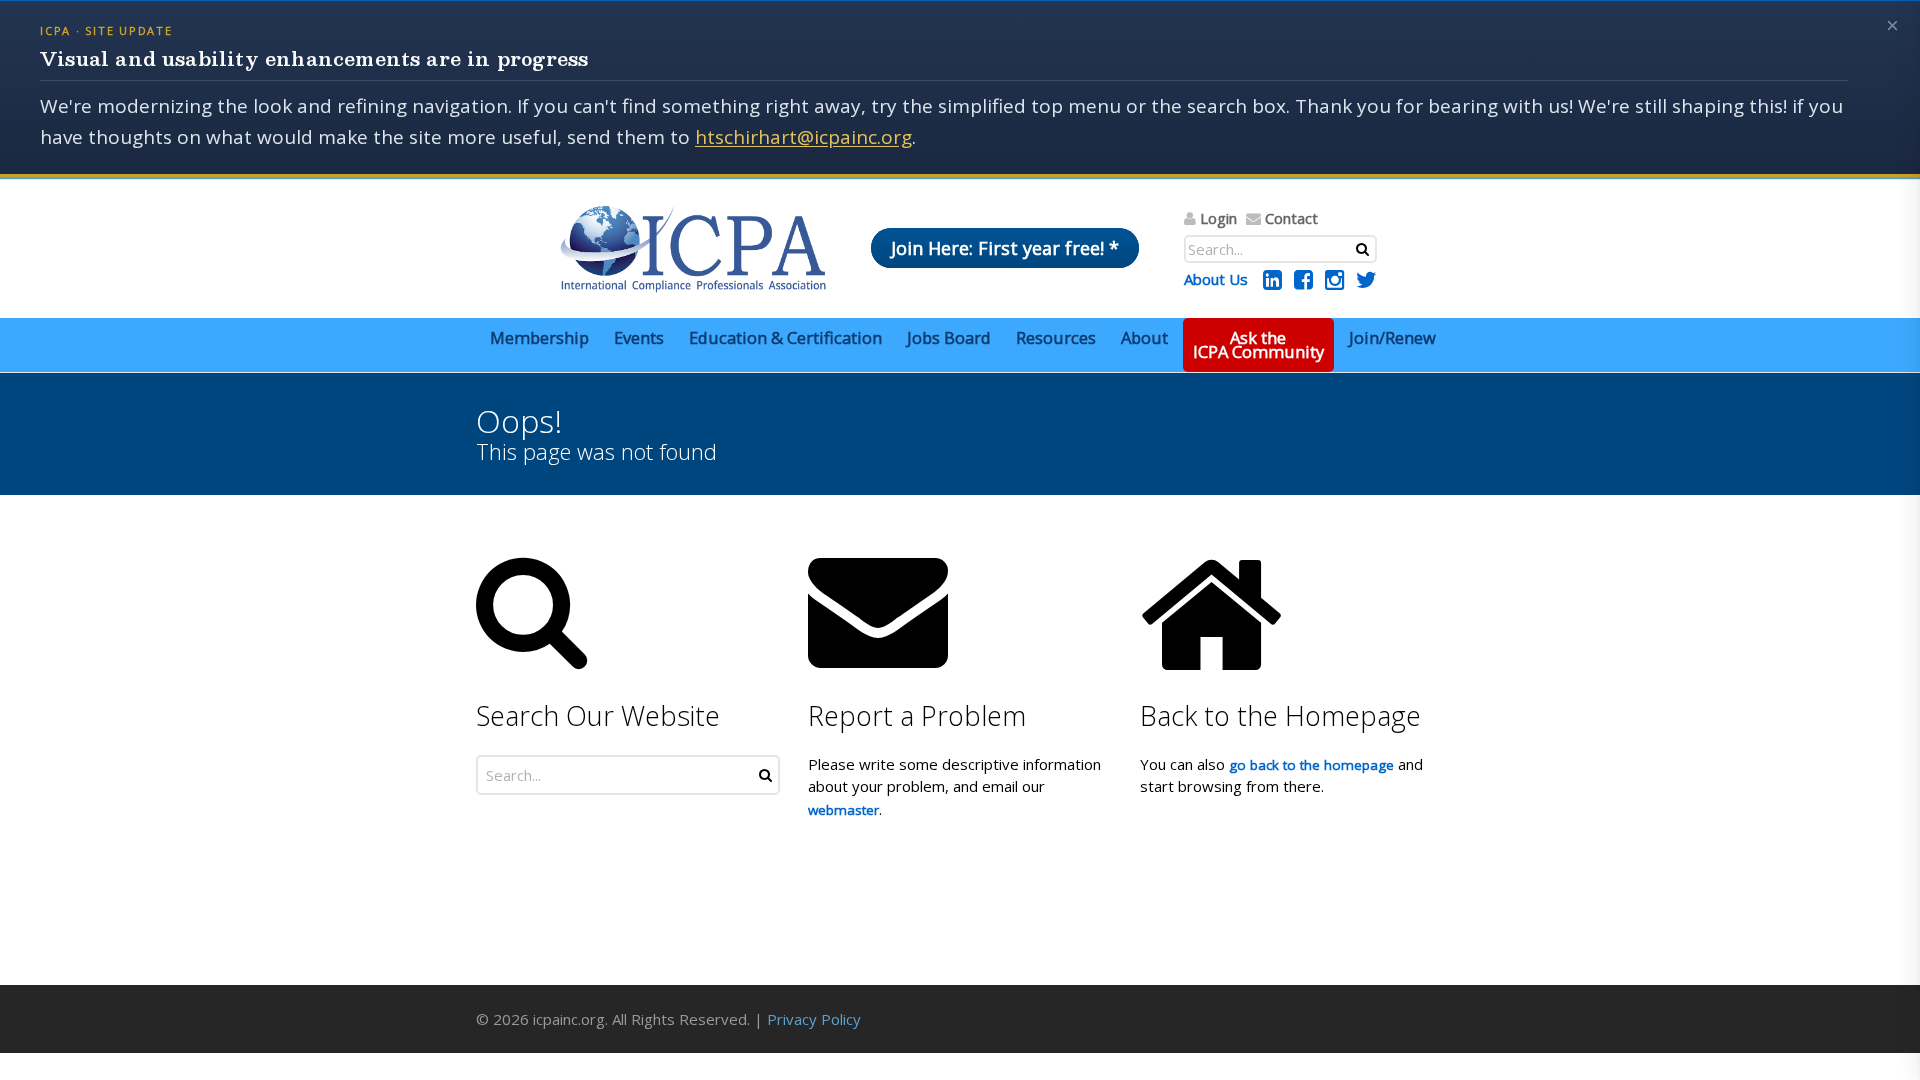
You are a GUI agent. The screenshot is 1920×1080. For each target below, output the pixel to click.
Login (1218, 218)
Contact (1291, 218)
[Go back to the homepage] (693, 249)
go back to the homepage (1311, 765)
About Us (1216, 279)
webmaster (843, 810)
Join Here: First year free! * (1005, 248)
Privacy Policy (814, 1019)
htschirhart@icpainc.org (803, 137)
